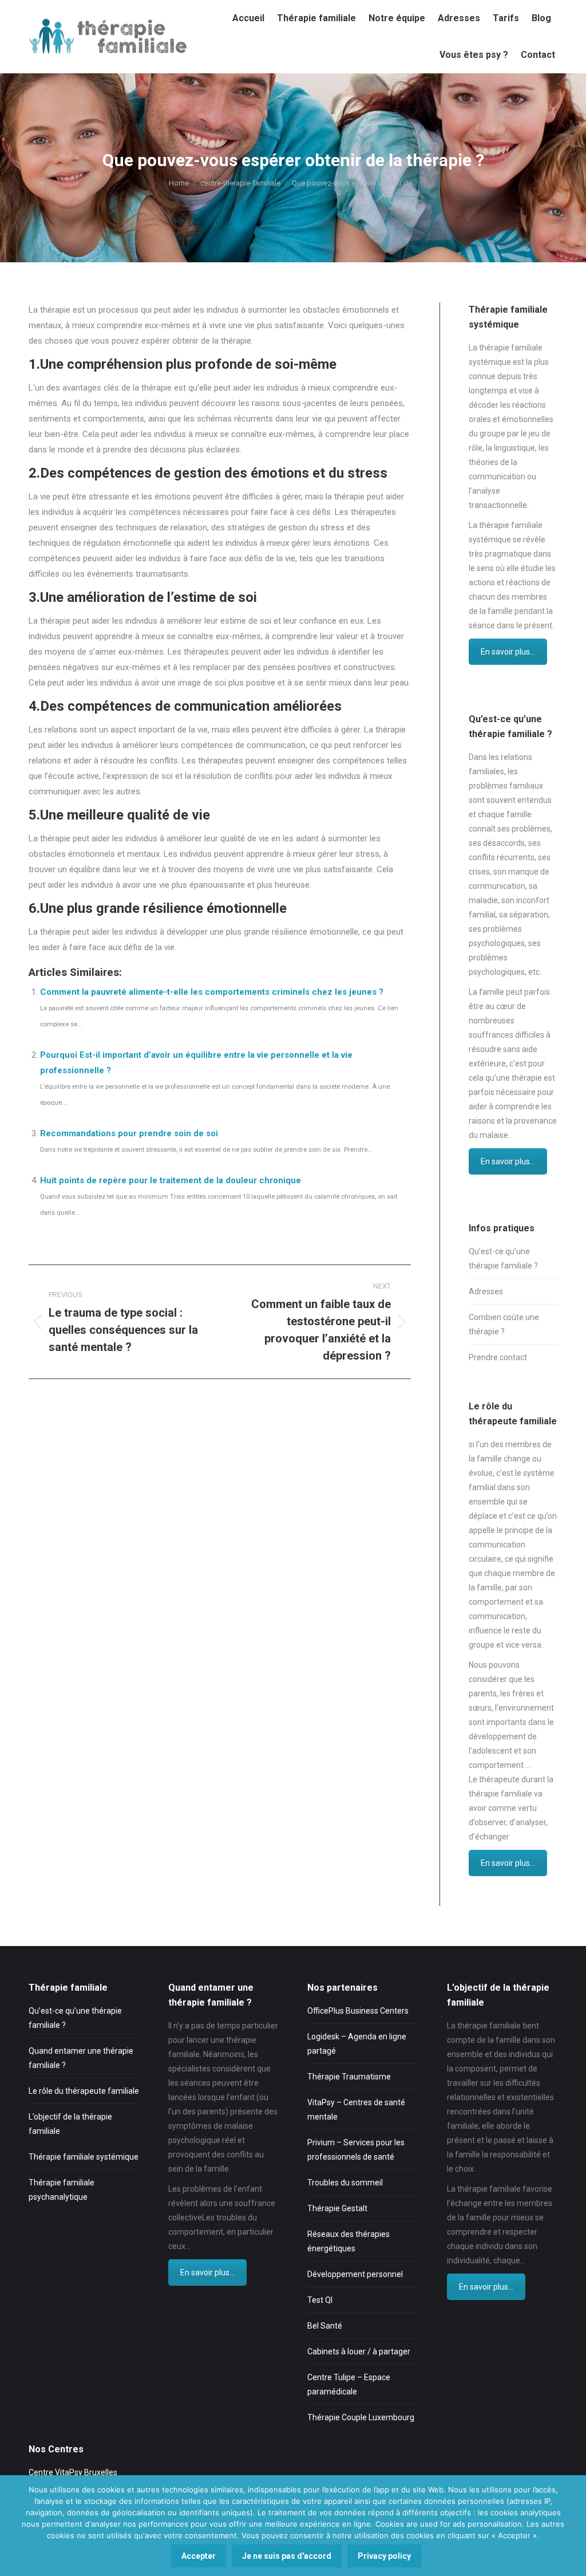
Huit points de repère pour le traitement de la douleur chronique (171, 1180)
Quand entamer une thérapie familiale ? (81, 2058)
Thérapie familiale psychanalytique (62, 2190)
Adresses (486, 1291)
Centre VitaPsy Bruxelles (73, 2472)
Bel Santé (325, 2326)
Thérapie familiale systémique (84, 2157)
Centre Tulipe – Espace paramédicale (349, 2384)
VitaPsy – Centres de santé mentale (356, 2110)
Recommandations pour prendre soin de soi (129, 1133)
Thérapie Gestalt (337, 2208)
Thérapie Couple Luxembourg (361, 2417)
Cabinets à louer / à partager (359, 2352)
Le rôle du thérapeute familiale (84, 2091)
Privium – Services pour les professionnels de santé (356, 2150)
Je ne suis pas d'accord (287, 2556)
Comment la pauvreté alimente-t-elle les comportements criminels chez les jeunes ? (212, 992)
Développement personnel (355, 2274)
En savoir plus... (508, 652)
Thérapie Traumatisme (349, 2077)
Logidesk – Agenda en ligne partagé (357, 2044)
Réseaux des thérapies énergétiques (349, 2241)
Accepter (199, 2556)
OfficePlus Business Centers (358, 2011)
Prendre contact (498, 1357)
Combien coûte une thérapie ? (504, 1324)
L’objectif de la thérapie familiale (70, 2124)
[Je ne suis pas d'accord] (572, 2526)
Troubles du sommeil (345, 2183)
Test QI (320, 2300)
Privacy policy (384, 2556)
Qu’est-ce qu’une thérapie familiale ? (503, 1259)
